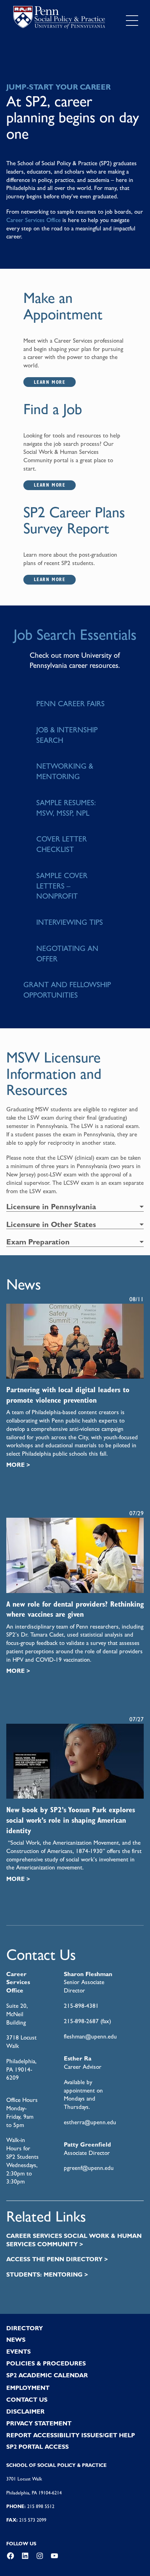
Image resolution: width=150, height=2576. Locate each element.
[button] (75, 1207)
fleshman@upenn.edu (90, 2036)
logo (59, 19)
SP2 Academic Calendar (47, 2375)
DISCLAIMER (25, 2411)
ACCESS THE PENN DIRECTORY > (57, 2259)
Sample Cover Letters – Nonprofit (62, 886)
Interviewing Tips (70, 922)
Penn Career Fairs (70, 704)
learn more (50, 382)
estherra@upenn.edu (90, 2122)
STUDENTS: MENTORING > (47, 2274)
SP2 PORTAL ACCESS (37, 2447)
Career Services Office (33, 220)
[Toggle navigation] (132, 21)
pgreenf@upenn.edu (89, 2168)
